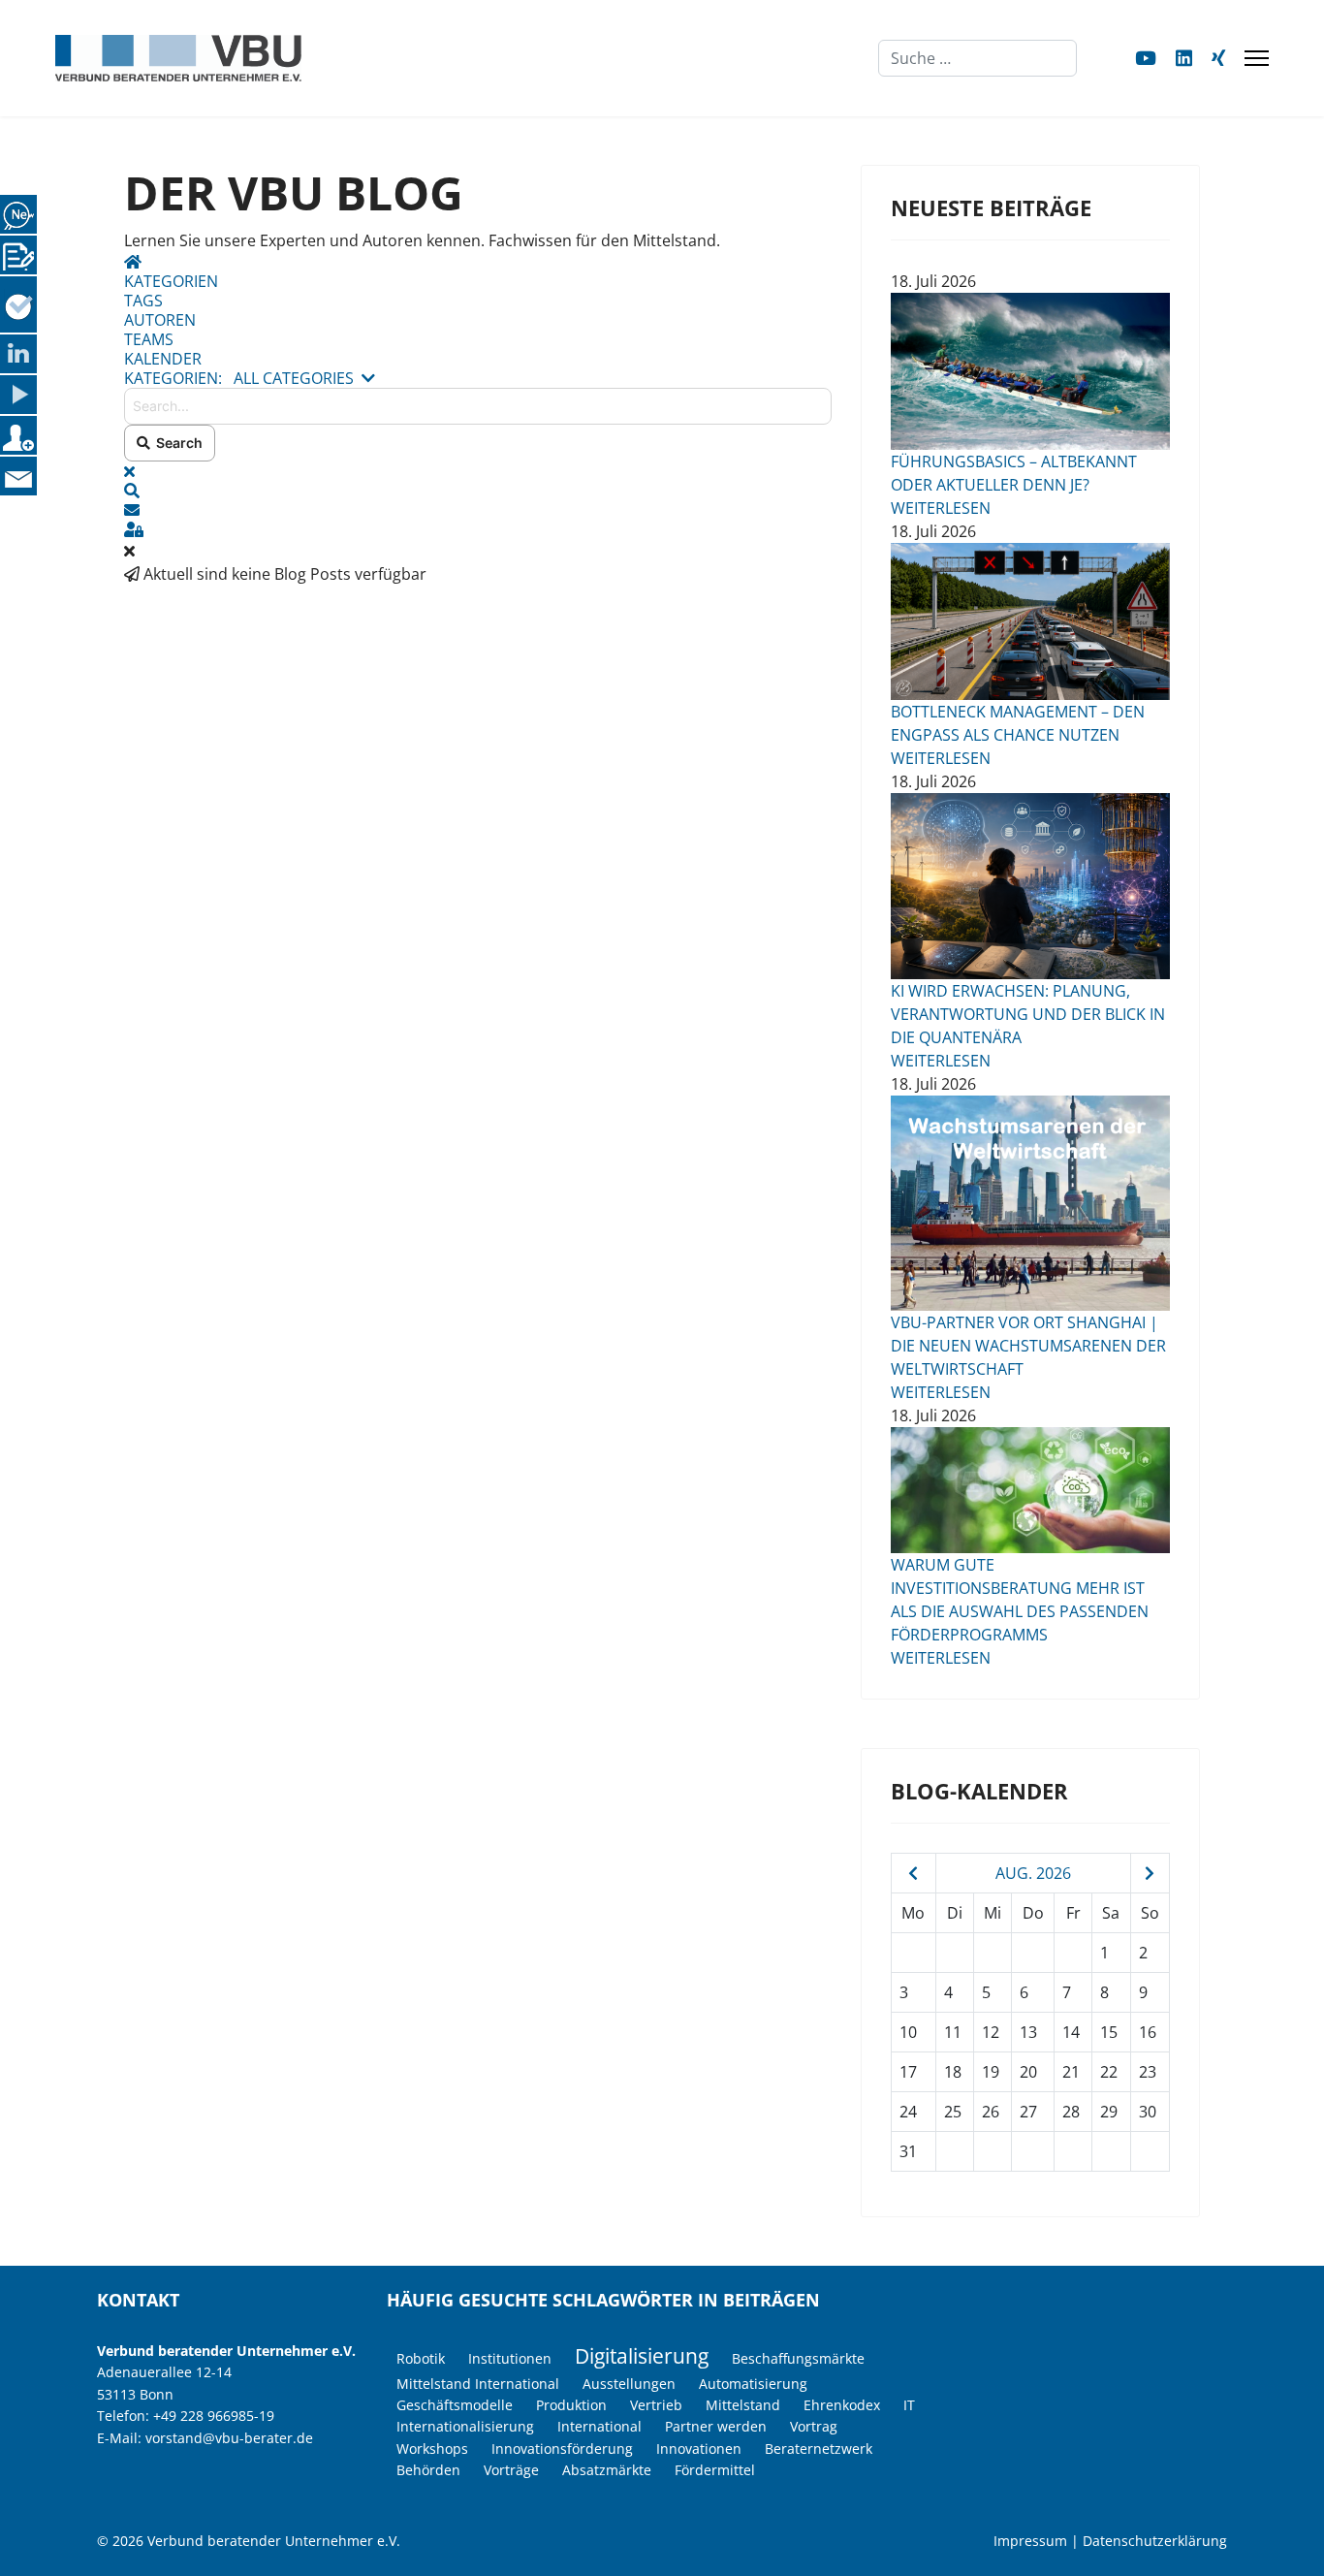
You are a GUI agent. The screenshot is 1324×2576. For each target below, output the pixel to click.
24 (908, 2112)
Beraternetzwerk (819, 2449)
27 (1028, 2112)
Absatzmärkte (607, 2470)
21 (1071, 2072)
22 (1109, 2072)
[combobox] (977, 58)
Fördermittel (715, 2470)
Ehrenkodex (842, 2405)
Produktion (571, 2405)
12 (991, 2032)
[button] (478, 491)
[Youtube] (1146, 58)
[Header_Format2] (1030, 1203)
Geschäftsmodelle (455, 2405)
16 (1148, 2032)
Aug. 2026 (1033, 1873)
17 (908, 2072)
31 (908, 2151)
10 (908, 2032)
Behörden (428, 2470)
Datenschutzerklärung (1155, 2541)
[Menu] (1257, 58)
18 (953, 2072)
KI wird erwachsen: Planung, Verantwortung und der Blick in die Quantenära (1028, 1014)
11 (953, 2032)
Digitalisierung (642, 2356)
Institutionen (510, 2358)
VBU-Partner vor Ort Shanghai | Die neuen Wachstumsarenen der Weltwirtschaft (1028, 1346)
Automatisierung (753, 2384)
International (599, 2426)
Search (176, 443)
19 (991, 2072)
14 (1071, 2032)
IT (909, 2405)
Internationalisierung (465, 2426)
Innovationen (699, 2449)
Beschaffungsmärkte (798, 2358)
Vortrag (814, 2426)
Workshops (432, 2449)
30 (1148, 2112)
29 (1109, 2112)
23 (1148, 2072)
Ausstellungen (629, 2384)
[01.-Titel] (1030, 621)
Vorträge (511, 2470)
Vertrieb (656, 2405)
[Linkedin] (1184, 58)
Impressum (1030, 2541)
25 (953, 2112)
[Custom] (1218, 58)
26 (991, 2112)
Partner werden (716, 2426)
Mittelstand (743, 2405)
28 (1071, 2112)
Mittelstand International (478, 2384)
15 (1109, 2032)
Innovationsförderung (562, 2449)
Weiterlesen (941, 508)
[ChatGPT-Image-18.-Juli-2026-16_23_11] (1030, 886)
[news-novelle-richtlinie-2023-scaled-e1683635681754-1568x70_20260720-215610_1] (1030, 1490)
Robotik (421, 2358)
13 (1028, 2032)
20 (1028, 2072)
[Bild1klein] (1030, 371)
